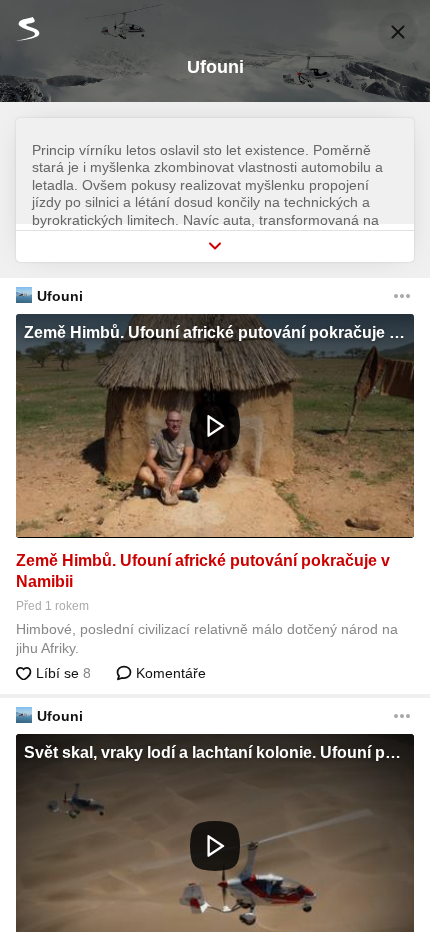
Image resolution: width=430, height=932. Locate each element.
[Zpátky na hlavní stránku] (20, 28)
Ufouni (60, 296)
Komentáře (169, 673)
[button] (215, 426)
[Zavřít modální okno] (398, 32)
